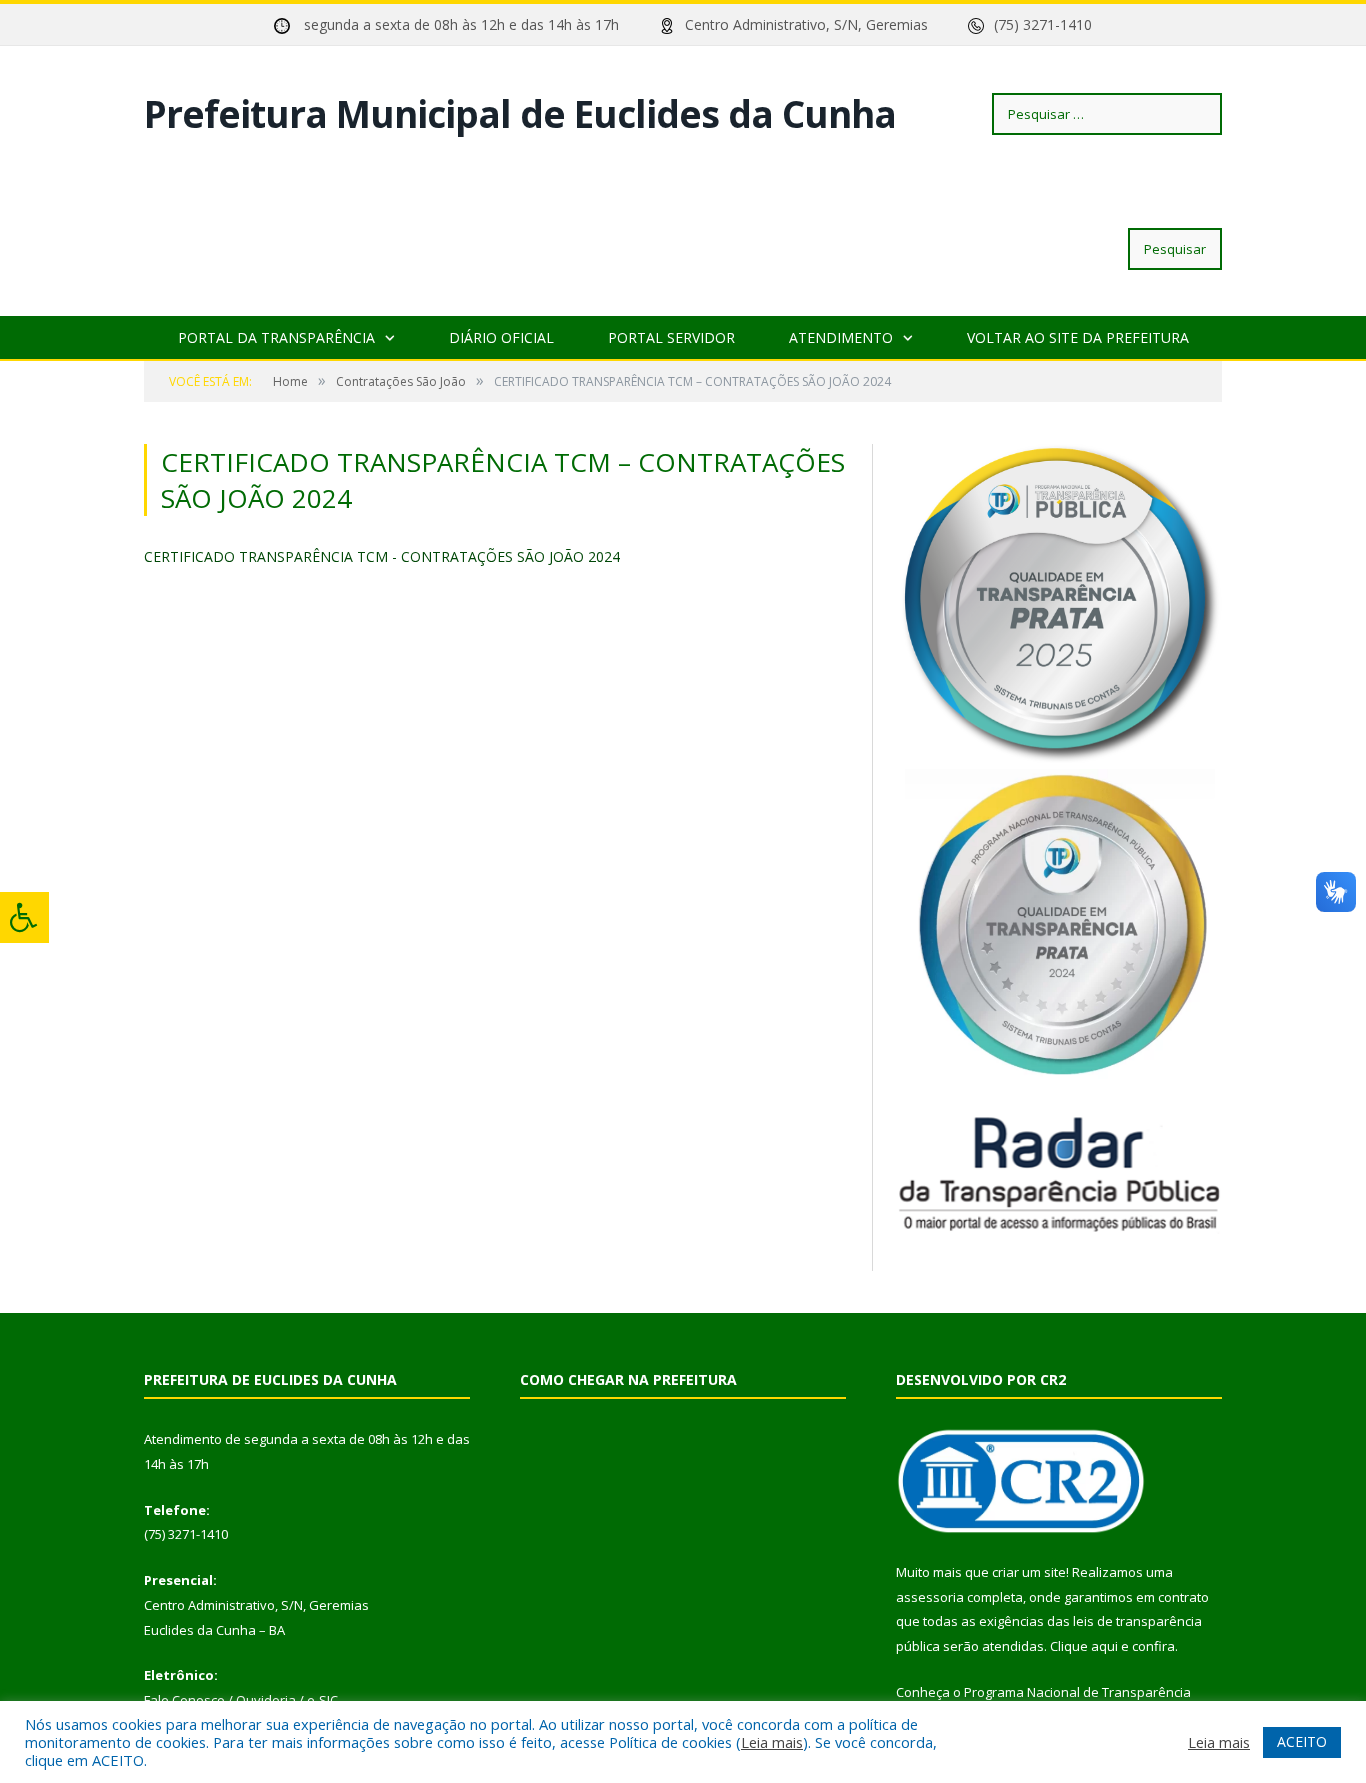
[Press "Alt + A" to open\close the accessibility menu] (24, 917)
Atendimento (841, 337)
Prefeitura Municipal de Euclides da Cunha (520, 113)
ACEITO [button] (1302, 1741)
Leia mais (772, 1742)
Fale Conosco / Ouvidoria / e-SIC (241, 1700)
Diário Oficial (501, 337)
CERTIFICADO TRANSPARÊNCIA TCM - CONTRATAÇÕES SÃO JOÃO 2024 (382, 556)
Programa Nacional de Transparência (1077, 1692)
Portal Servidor (671, 337)
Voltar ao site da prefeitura (1078, 337)
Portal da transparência (276, 337)
